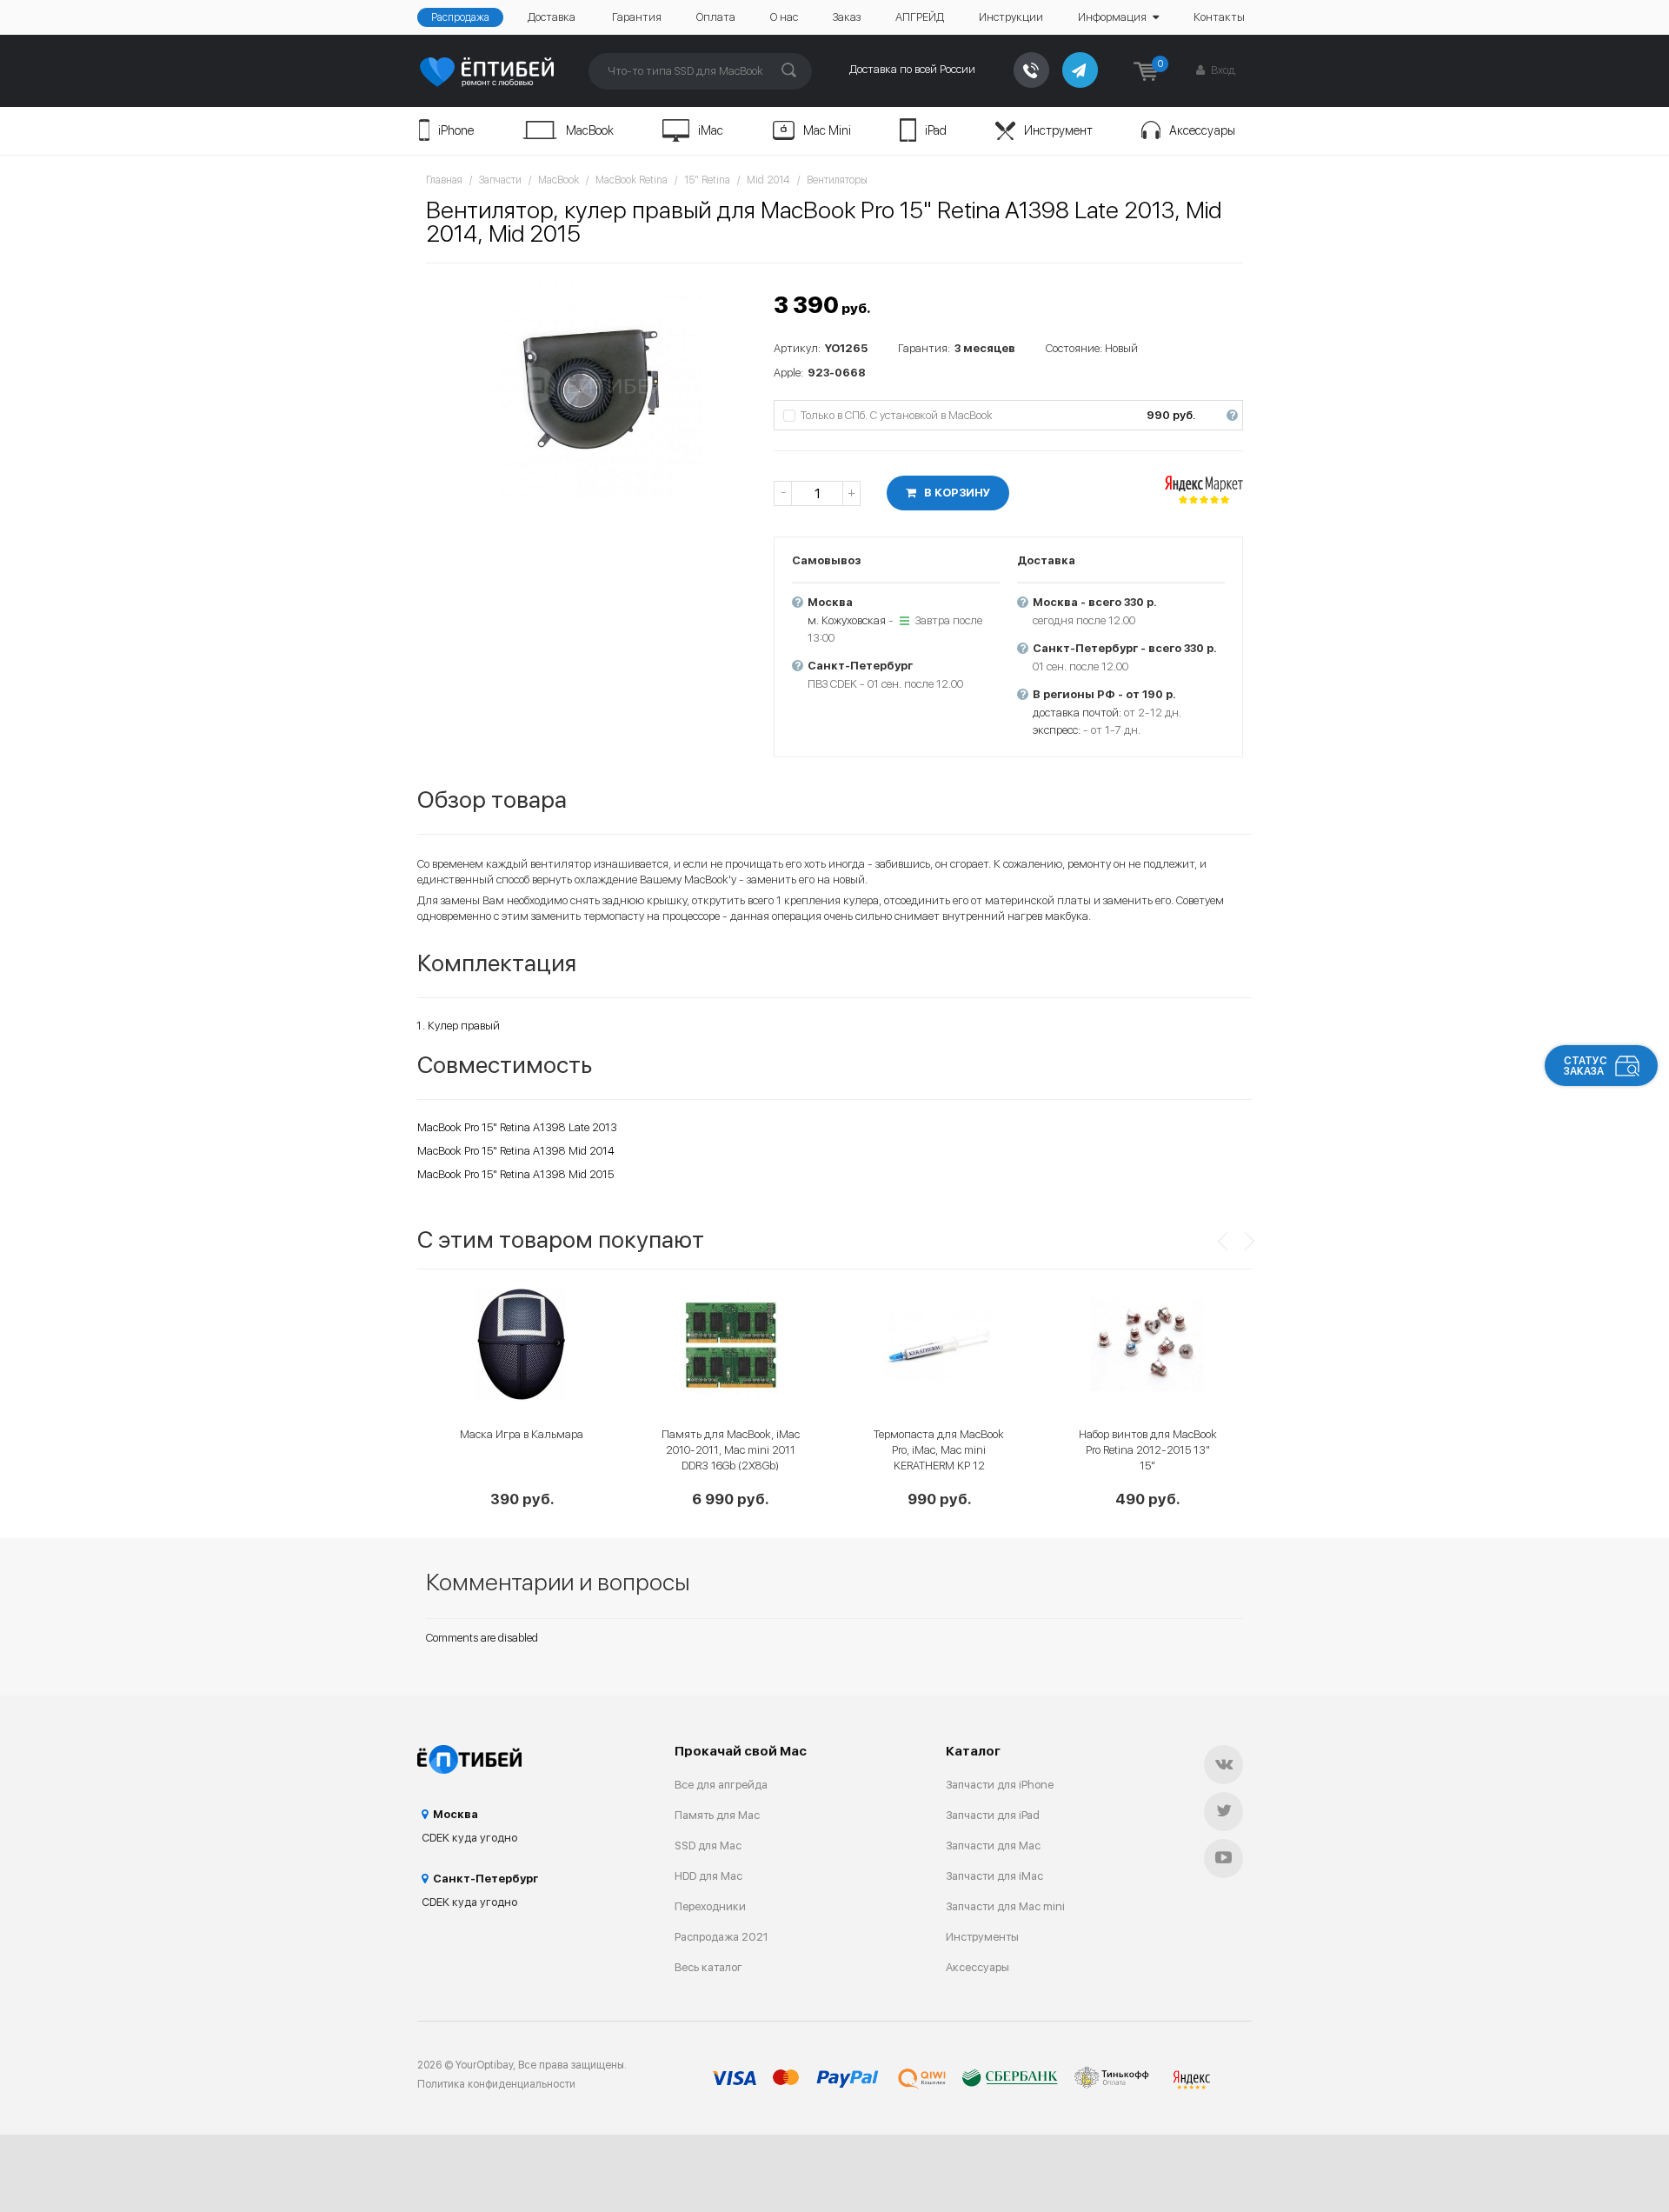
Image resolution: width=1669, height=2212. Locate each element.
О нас (784, 17)
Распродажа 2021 (721, 1937)
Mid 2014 (768, 180)
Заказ (847, 17)
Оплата (716, 17)
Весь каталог (708, 1967)
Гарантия (637, 17)
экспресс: (1057, 730)
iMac (711, 130)
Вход (1222, 70)
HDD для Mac (708, 1876)
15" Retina (707, 180)
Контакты (1219, 17)
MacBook (590, 130)
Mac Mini (827, 130)
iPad (936, 130)
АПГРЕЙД (920, 17)
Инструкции (1011, 17)
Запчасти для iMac (994, 1876)
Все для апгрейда (721, 1785)
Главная (444, 180)
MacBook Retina (632, 180)
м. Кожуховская (847, 620)
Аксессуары (1202, 130)
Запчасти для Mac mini (1005, 1906)
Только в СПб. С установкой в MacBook (1018, 415)
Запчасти (500, 180)
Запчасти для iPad (993, 1815)
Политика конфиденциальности (496, 2084)
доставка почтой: (1077, 713)
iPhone (456, 130)
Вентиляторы (837, 180)
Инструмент (1058, 130)
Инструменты (982, 1937)
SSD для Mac (708, 1846)
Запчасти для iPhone (1000, 1785)
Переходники (710, 1906)
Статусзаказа (1586, 1066)
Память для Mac (717, 1815)
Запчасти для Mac (993, 1846)
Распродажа (460, 17)
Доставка (552, 17)
